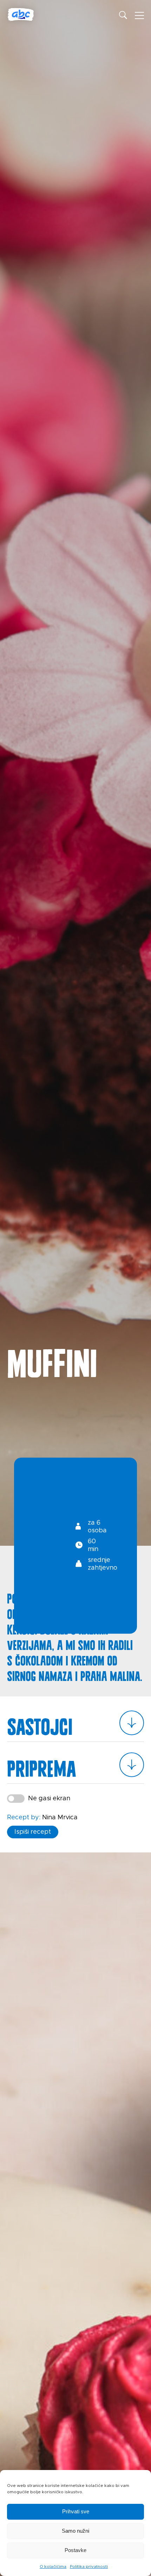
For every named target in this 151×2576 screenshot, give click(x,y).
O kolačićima (53, 2566)
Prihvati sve (76, 2511)
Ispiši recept (33, 1832)
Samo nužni (75, 2531)
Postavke (75, 2550)
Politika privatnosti (89, 2566)
